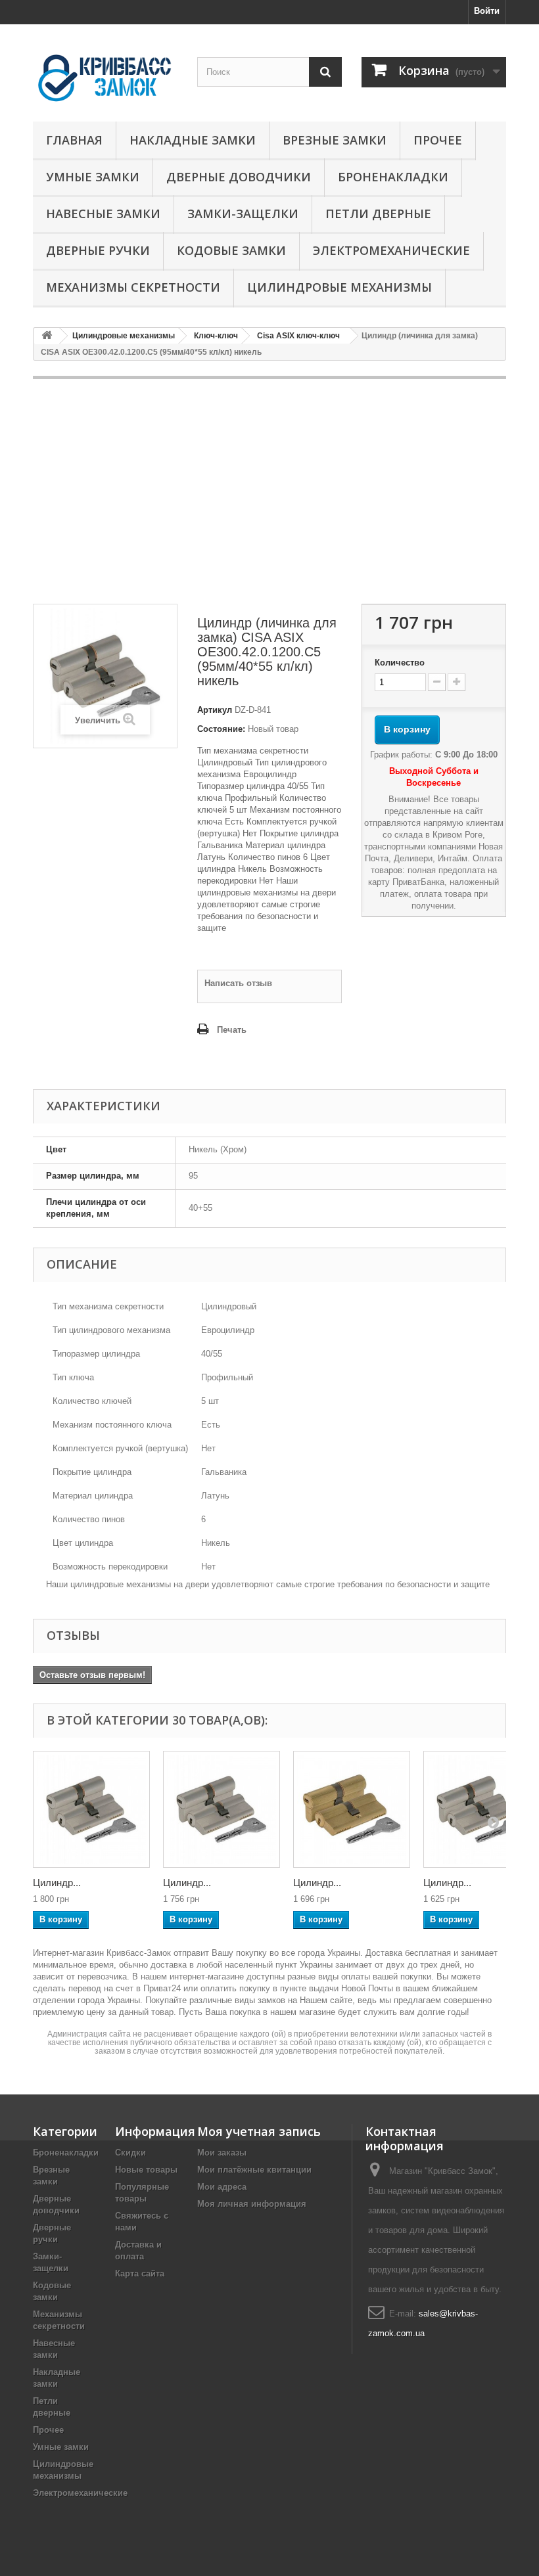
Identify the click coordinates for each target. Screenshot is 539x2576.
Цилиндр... (57, 1883)
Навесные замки (103, 214)
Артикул (215, 710)
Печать (232, 1030)
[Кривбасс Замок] (105, 78)
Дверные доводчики (239, 177)
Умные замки (93, 177)
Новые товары (146, 2170)
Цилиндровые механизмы (340, 287)
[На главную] (47, 336)
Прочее (438, 140)
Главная (74, 140)
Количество (400, 663)
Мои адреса (222, 2187)
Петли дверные (378, 214)
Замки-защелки (243, 214)
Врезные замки (335, 140)
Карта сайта (140, 2273)
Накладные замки (193, 140)
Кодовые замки (231, 250)
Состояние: (221, 729)
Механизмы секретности (133, 287)
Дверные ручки (98, 250)
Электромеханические (391, 250)
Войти (487, 11)
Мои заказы (222, 2153)
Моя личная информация (252, 2204)
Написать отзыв (238, 983)
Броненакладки (393, 177)
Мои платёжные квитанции (254, 2170)
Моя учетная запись (259, 2131)
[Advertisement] (269, 491)
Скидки (130, 2153)
